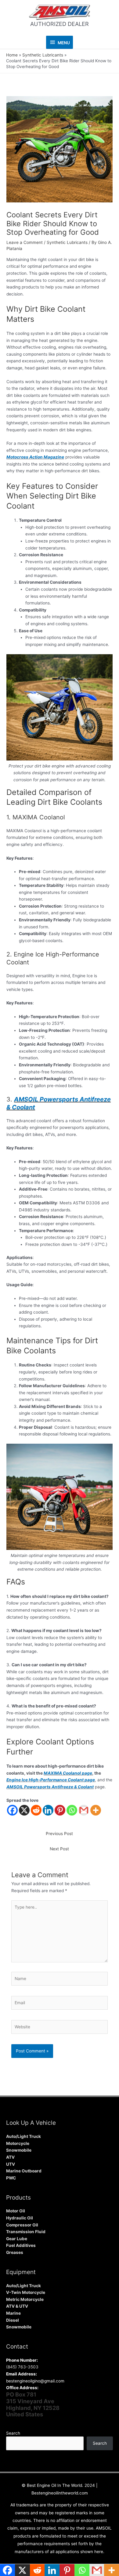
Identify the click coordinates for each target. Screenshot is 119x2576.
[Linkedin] (48, 1810)
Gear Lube (17, 2239)
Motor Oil (16, 2211)
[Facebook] (12, 1810)
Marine (13, 2313)
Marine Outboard (24, 2171)
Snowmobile (19, 2150)
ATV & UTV (17, 2306)
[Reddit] (36, 1810)
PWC (11, 2178)
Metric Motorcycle (25, 2299)
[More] (96, 1810)
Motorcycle (18, 2143)
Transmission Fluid (26, 2232)
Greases (15, 2252)
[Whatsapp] (72, 1810)
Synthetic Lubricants (67, 242)
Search (13, 2433)
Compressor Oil (22, 2225)
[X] (24, 1810)
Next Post (59, 1849)
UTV (11, 2164)
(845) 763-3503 (22, 2367)
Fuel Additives (21, 2245)
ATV (10, 2157)
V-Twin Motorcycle (26, 2292)
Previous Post (59, 1834)
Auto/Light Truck (23, 2136)
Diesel (13, 2320)
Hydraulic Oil (20, 2218)
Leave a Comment (25, 242)
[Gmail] (84, 1810)
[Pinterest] (60, 1810)
